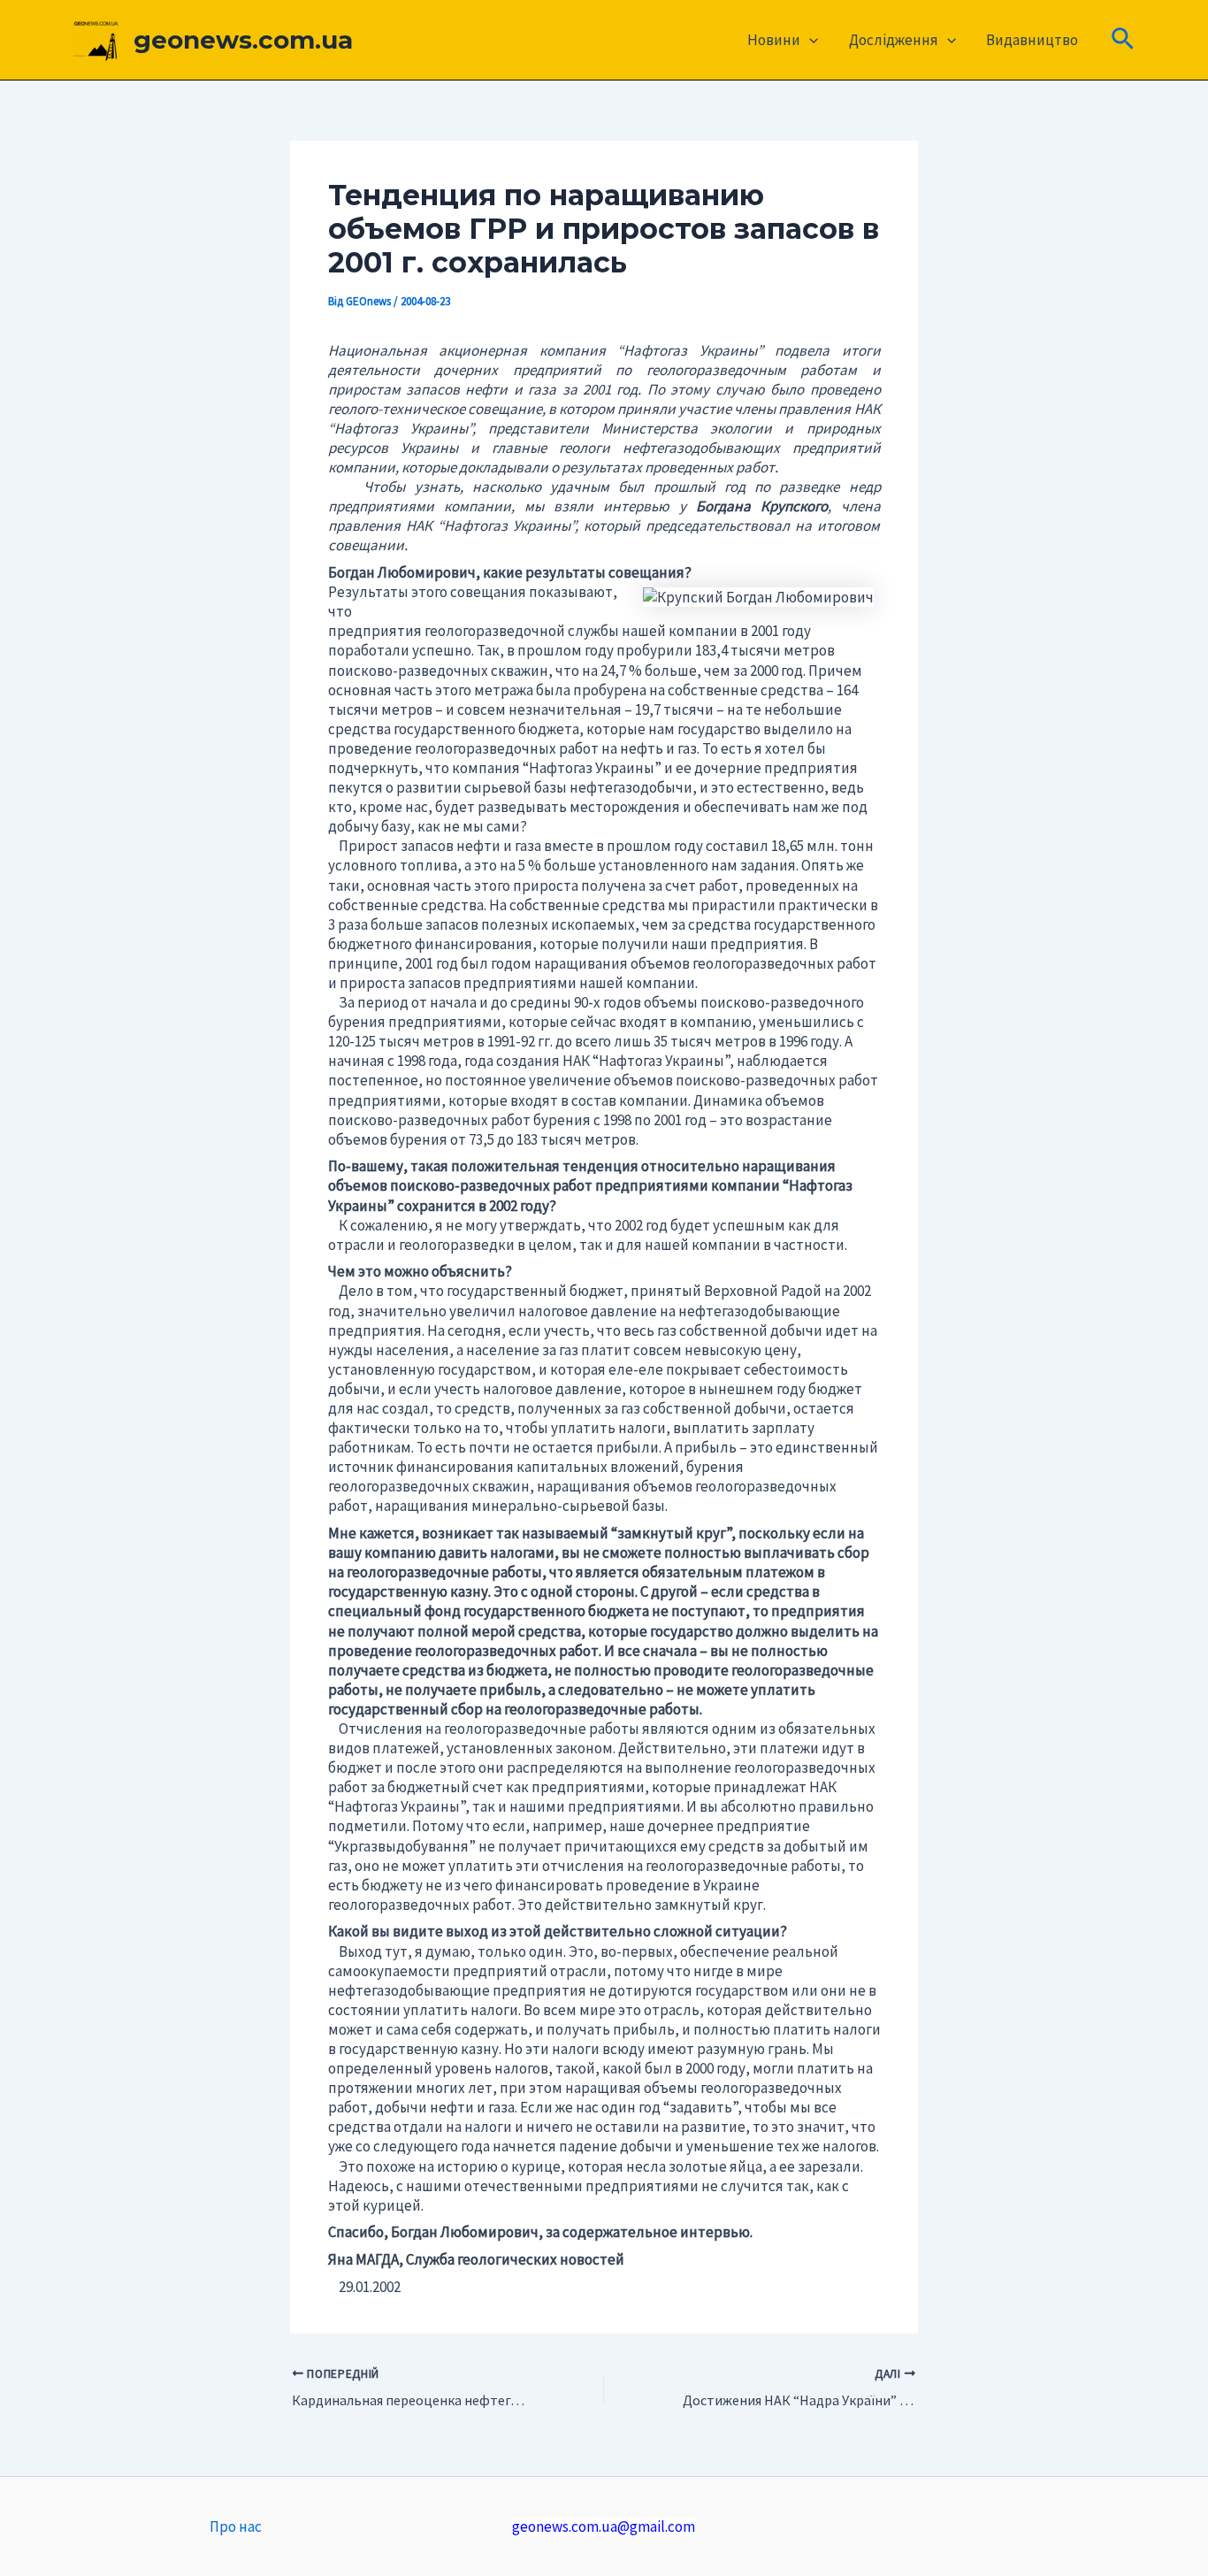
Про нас (236, 2526)
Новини (774, 40)
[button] (809, 40)
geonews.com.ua (243, 40)
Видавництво (1032, 40)
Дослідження (894, 40)
